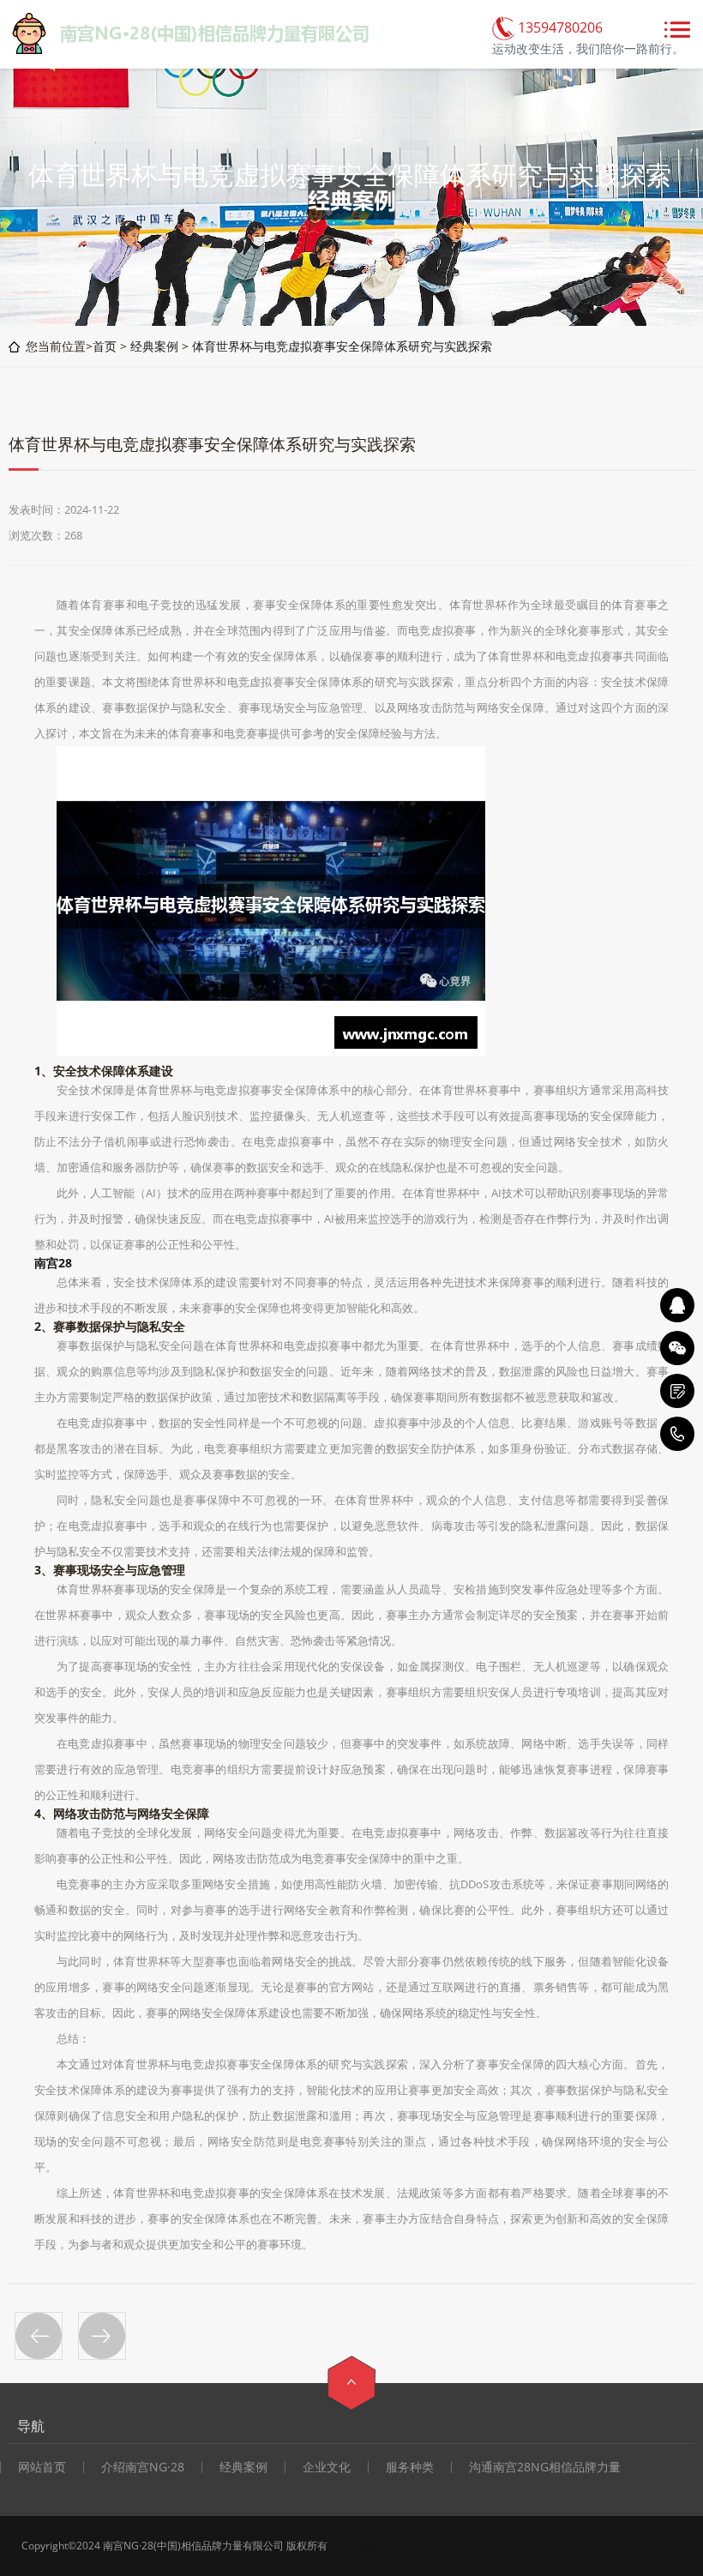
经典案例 (154, 346)
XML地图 (351, 2546)
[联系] (677, 1391)
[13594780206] (677, 1434)
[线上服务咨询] (677, 1305)
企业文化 (327, 2467)
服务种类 (410, 2467)
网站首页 (42, 2467)
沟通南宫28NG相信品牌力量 (545, 2467)
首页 (105, 346)
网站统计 (394, 2546)
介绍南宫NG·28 (143, 2467)
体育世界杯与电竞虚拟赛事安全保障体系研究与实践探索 (342, 346)
